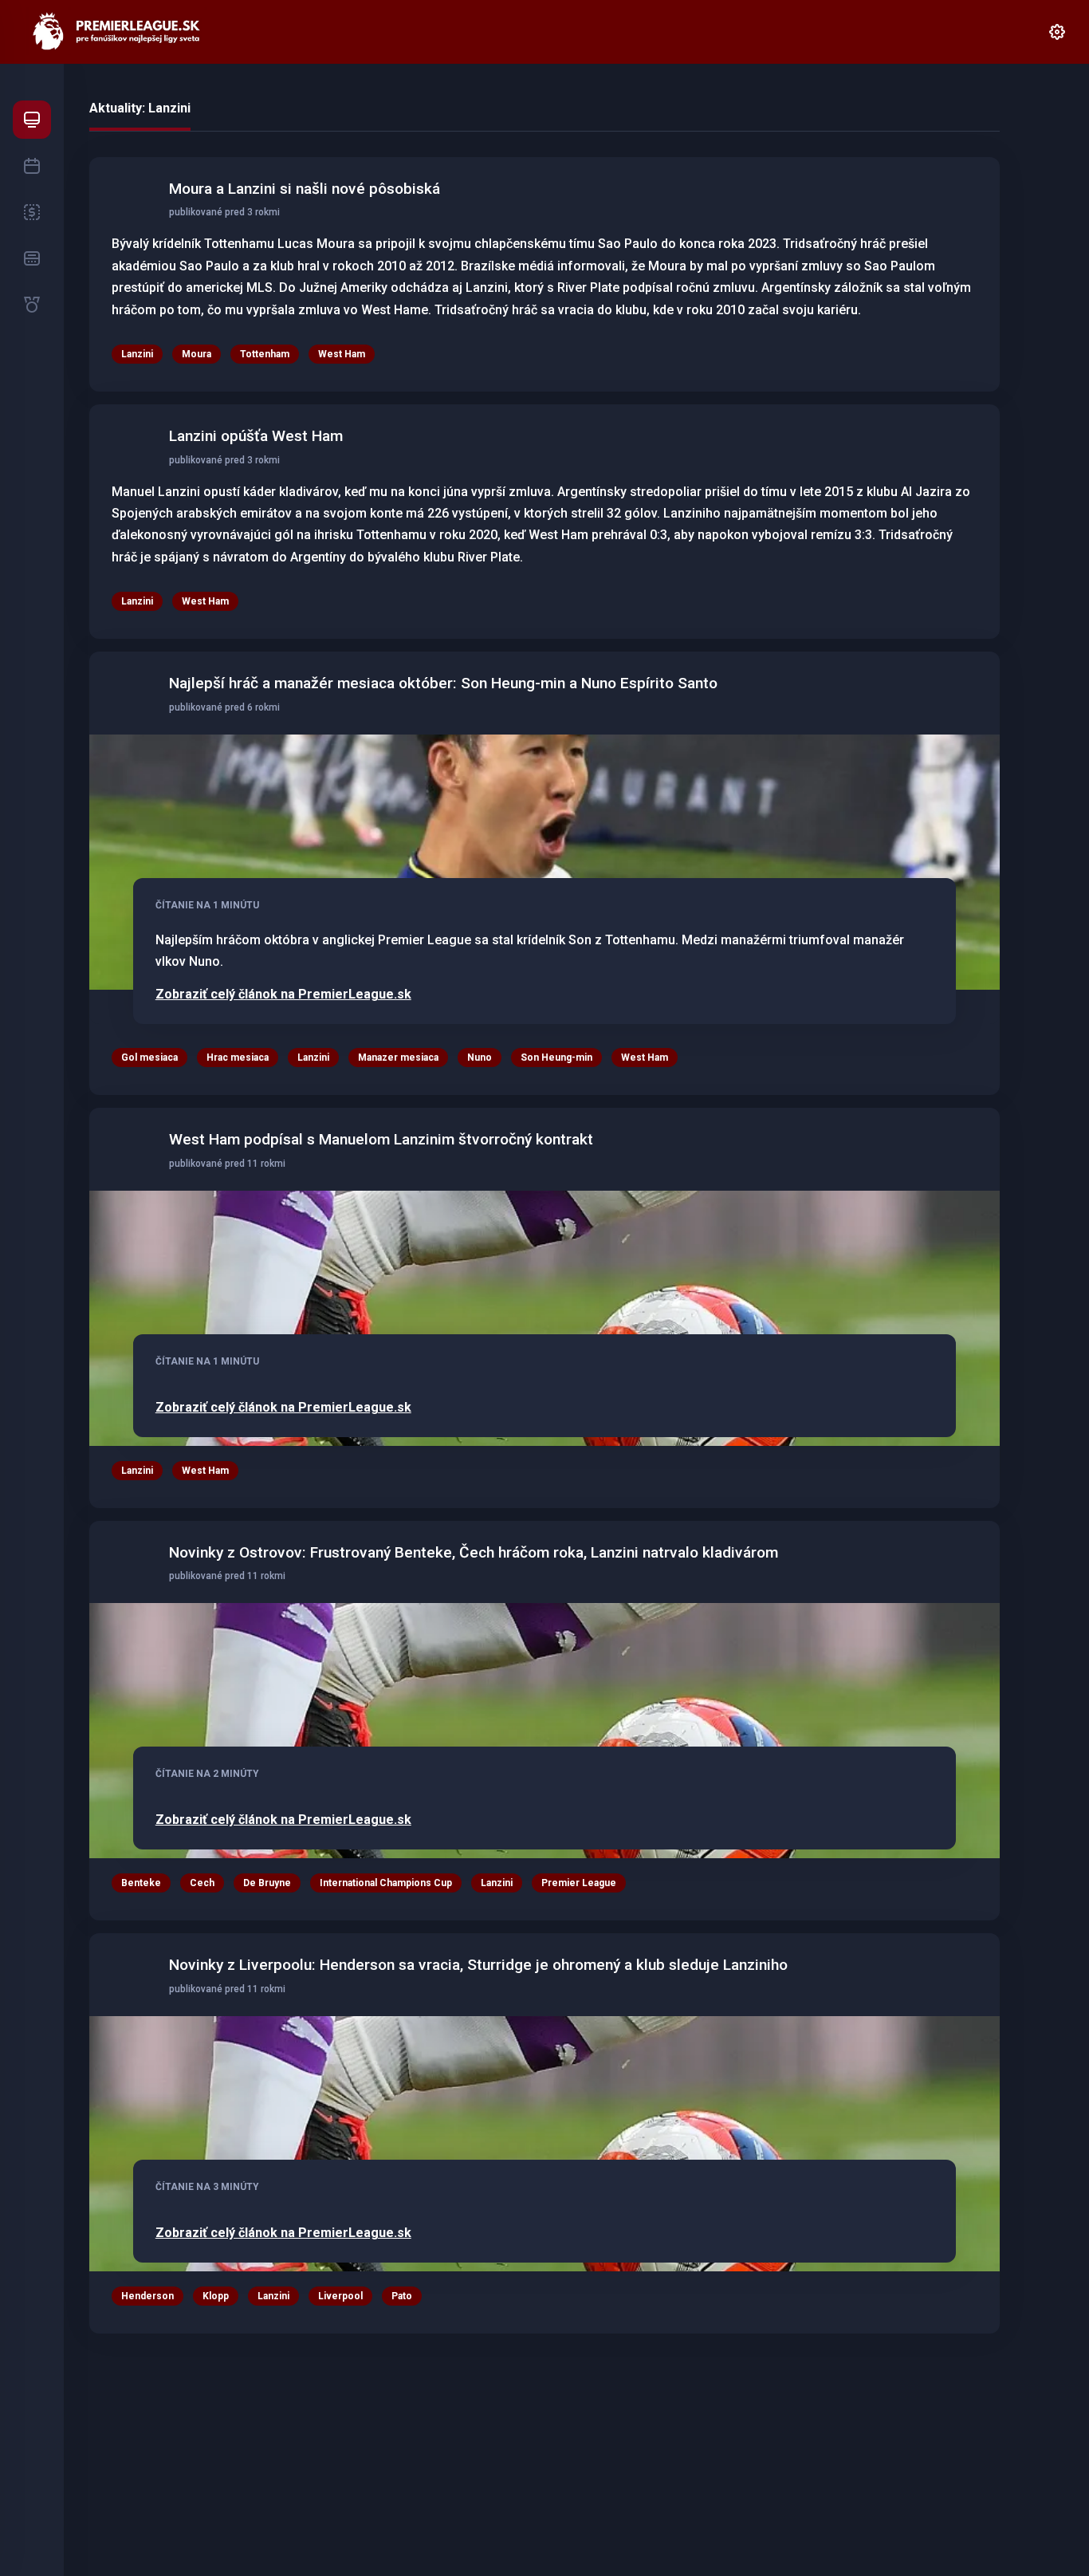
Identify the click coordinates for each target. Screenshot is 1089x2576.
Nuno (480, 1058)
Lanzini (137, 354)
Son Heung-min (556, 1058)
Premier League (579, 1883)
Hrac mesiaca (238, 1058)
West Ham (342, 354)
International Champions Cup (386, 1883)
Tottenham (265, 354)
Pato (402, 2296)
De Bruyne (267, 1883)
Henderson (147, 2296)
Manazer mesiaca (398, 1058)
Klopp (216, 2296)
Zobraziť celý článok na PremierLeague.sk (283, 995)
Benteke (141, 1883)
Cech (202, 1883)
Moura (197, 354)
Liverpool (340, 2296)
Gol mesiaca (149, 1058)
